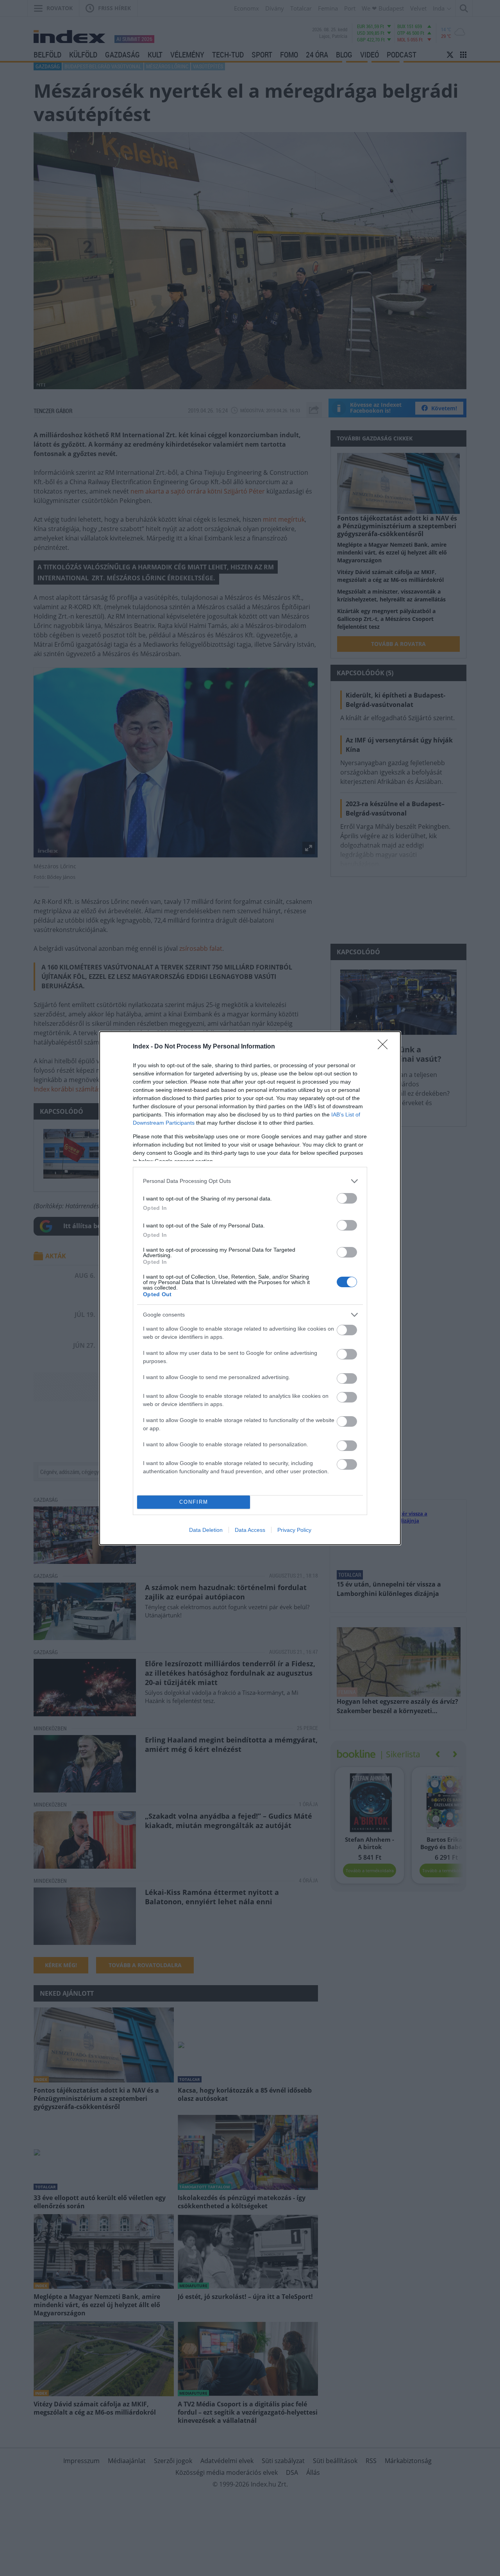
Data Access (250, 1530)
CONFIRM (194, 1502)
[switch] (347, 1198)
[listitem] (250, 1181)
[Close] (385, 1047)
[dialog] (250, 1288)
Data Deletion (206, 1530)
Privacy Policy (294, 1530)
